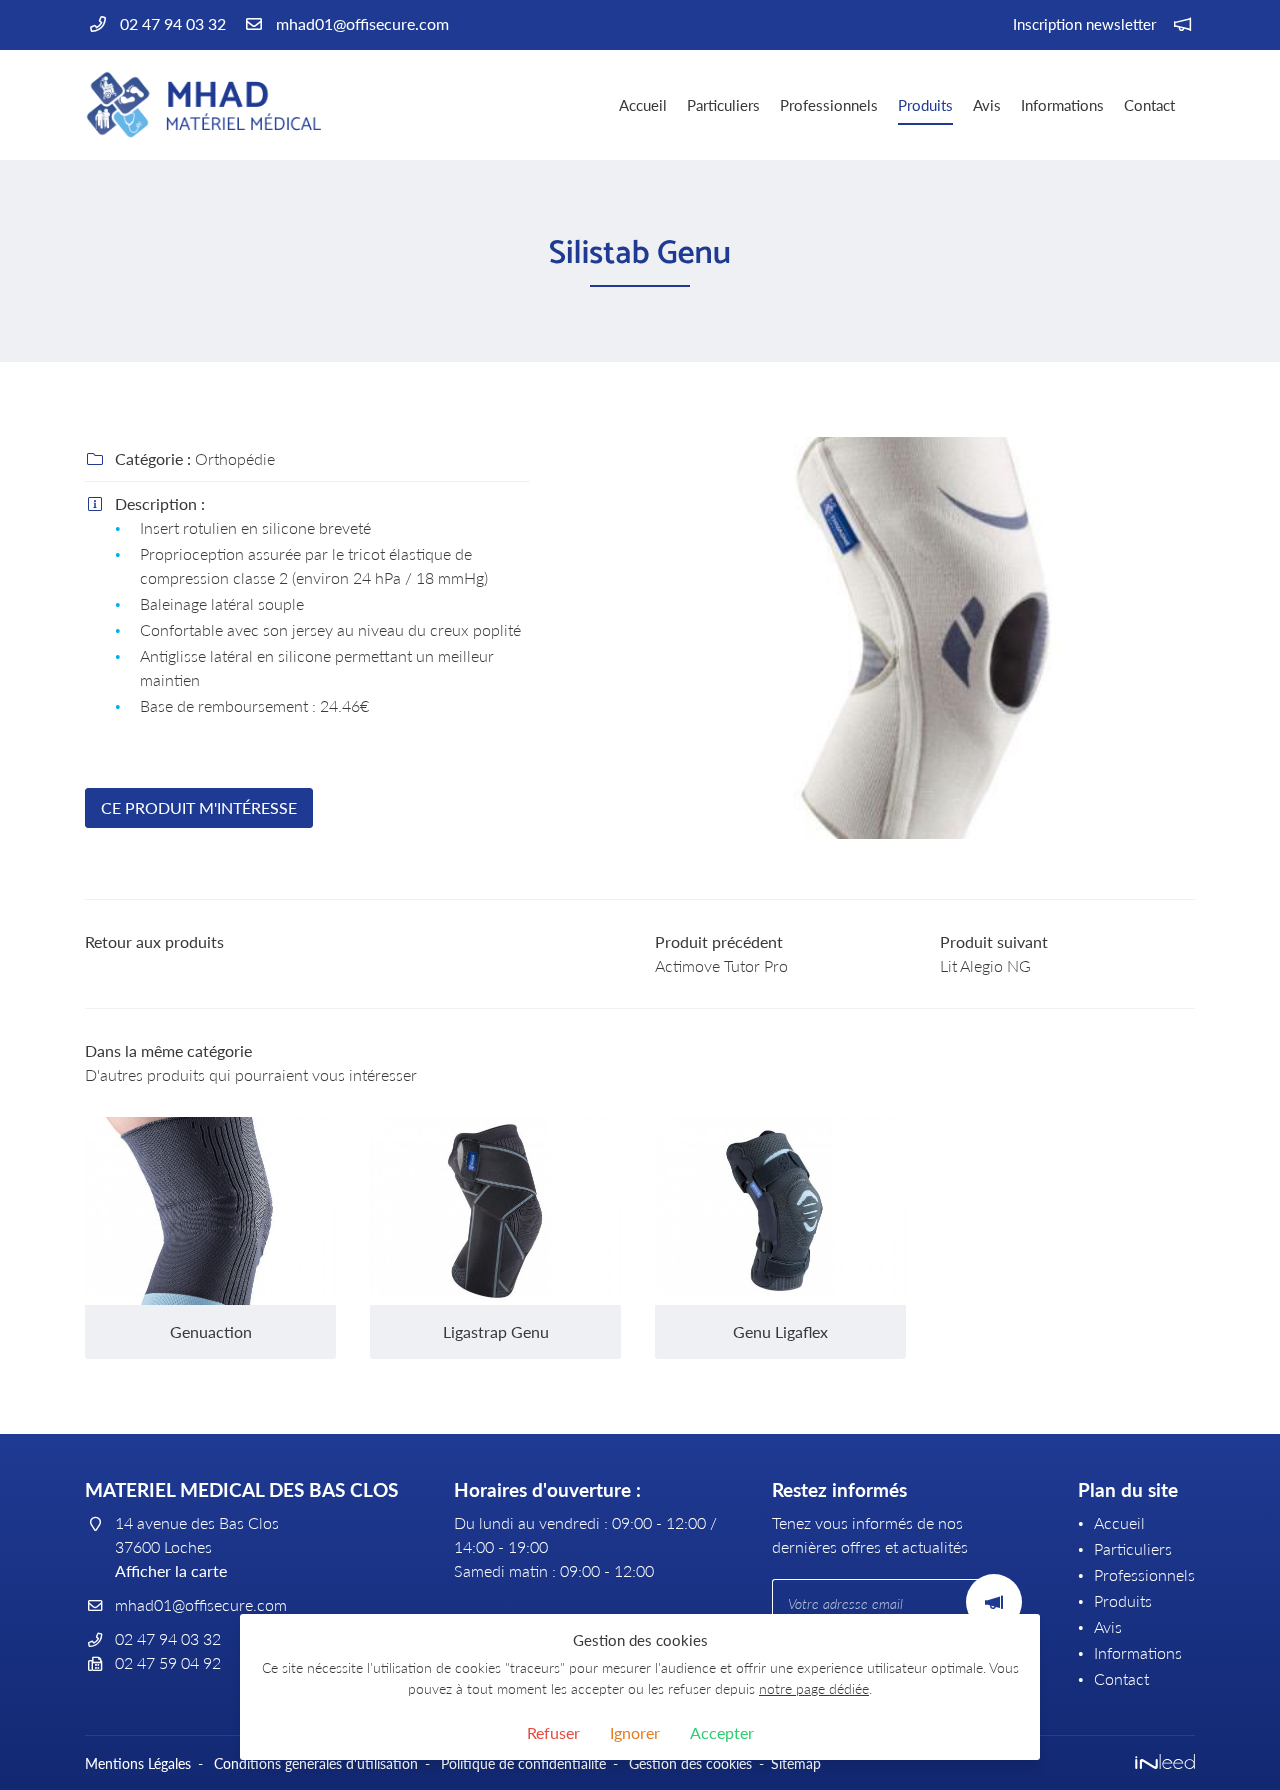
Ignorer (635, 1732)
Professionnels (829, 105)
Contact (1149, 105)
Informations (1062, 105)
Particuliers (723, 105)
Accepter (722, 1732)
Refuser (553, 1732)
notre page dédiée (814, 1688)
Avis (987, 105)
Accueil (643, 105)
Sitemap (796, 1763)
